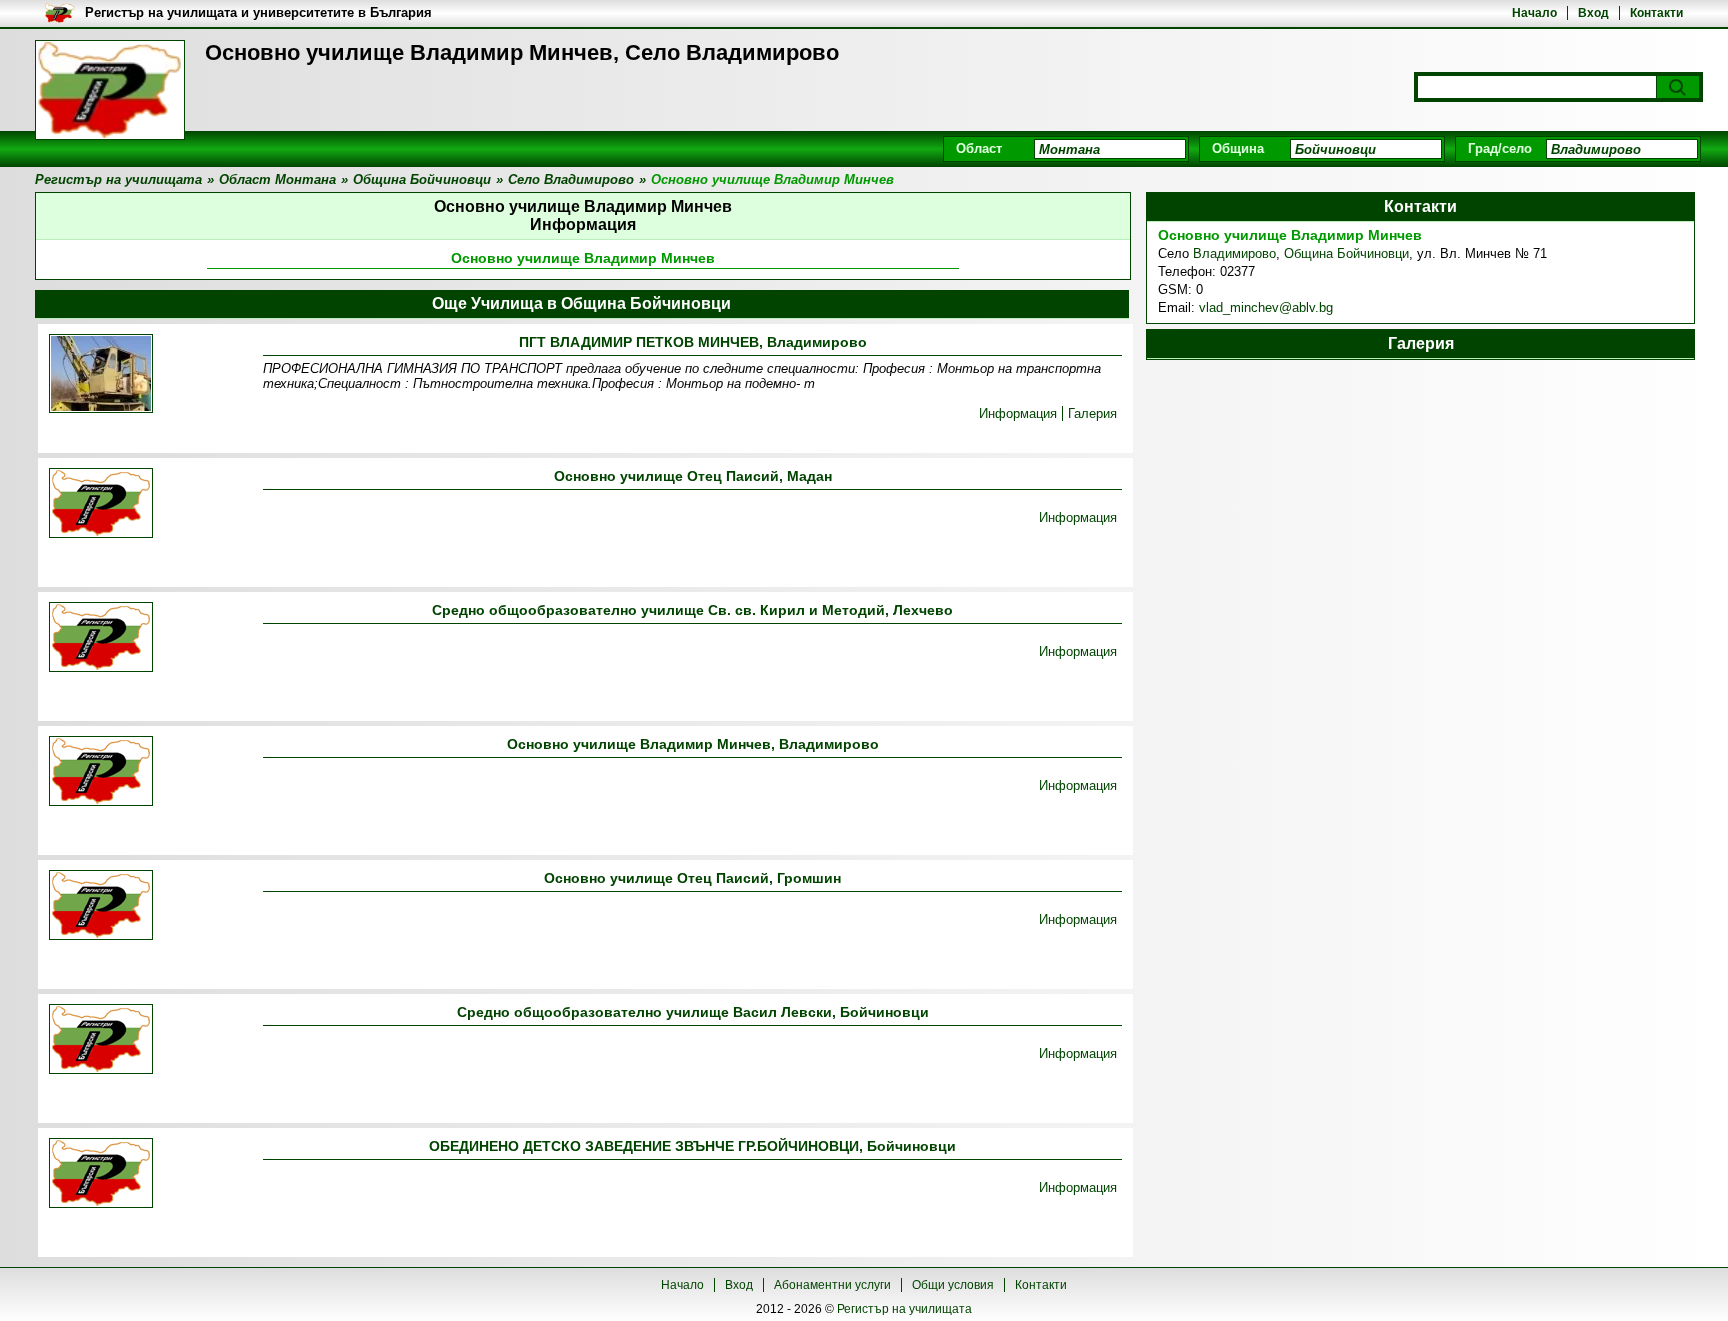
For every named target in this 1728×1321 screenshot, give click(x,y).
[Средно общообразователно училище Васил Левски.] (101, 1040)
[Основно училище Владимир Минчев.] (101, 772)
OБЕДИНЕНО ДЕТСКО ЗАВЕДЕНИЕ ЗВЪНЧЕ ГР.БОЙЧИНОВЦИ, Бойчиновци (692, 1146)
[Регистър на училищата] (110, 90)
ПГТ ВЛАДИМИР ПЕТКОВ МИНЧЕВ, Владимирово (693, 342)
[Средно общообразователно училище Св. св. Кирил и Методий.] (101, 638)
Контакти (1656, 13)
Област (979, 148)
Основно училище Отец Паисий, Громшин (692, 878)
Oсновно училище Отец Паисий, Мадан (693, 476)
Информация (1018, 413)
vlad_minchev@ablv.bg (1266, 307)
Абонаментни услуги (832, 1285)
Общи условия (953, 1285)
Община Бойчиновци (1346, 253)
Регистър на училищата (904, 1309)
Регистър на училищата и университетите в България (258, 12)
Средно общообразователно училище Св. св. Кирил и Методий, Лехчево (692, 610)
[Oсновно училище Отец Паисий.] (101, 504)
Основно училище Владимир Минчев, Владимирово (693, 744)
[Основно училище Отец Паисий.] (101, 906)
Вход (1593, 13)
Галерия (1092, 413)
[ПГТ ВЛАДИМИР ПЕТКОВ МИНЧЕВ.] (101, 375)
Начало (1534, 13)
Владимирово (1234, 253)
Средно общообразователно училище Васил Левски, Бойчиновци (693, 1012)
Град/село (1500, 148)
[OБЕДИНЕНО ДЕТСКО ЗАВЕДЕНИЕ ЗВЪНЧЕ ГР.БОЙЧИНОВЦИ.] (101, 1174)
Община (1238, 148)
